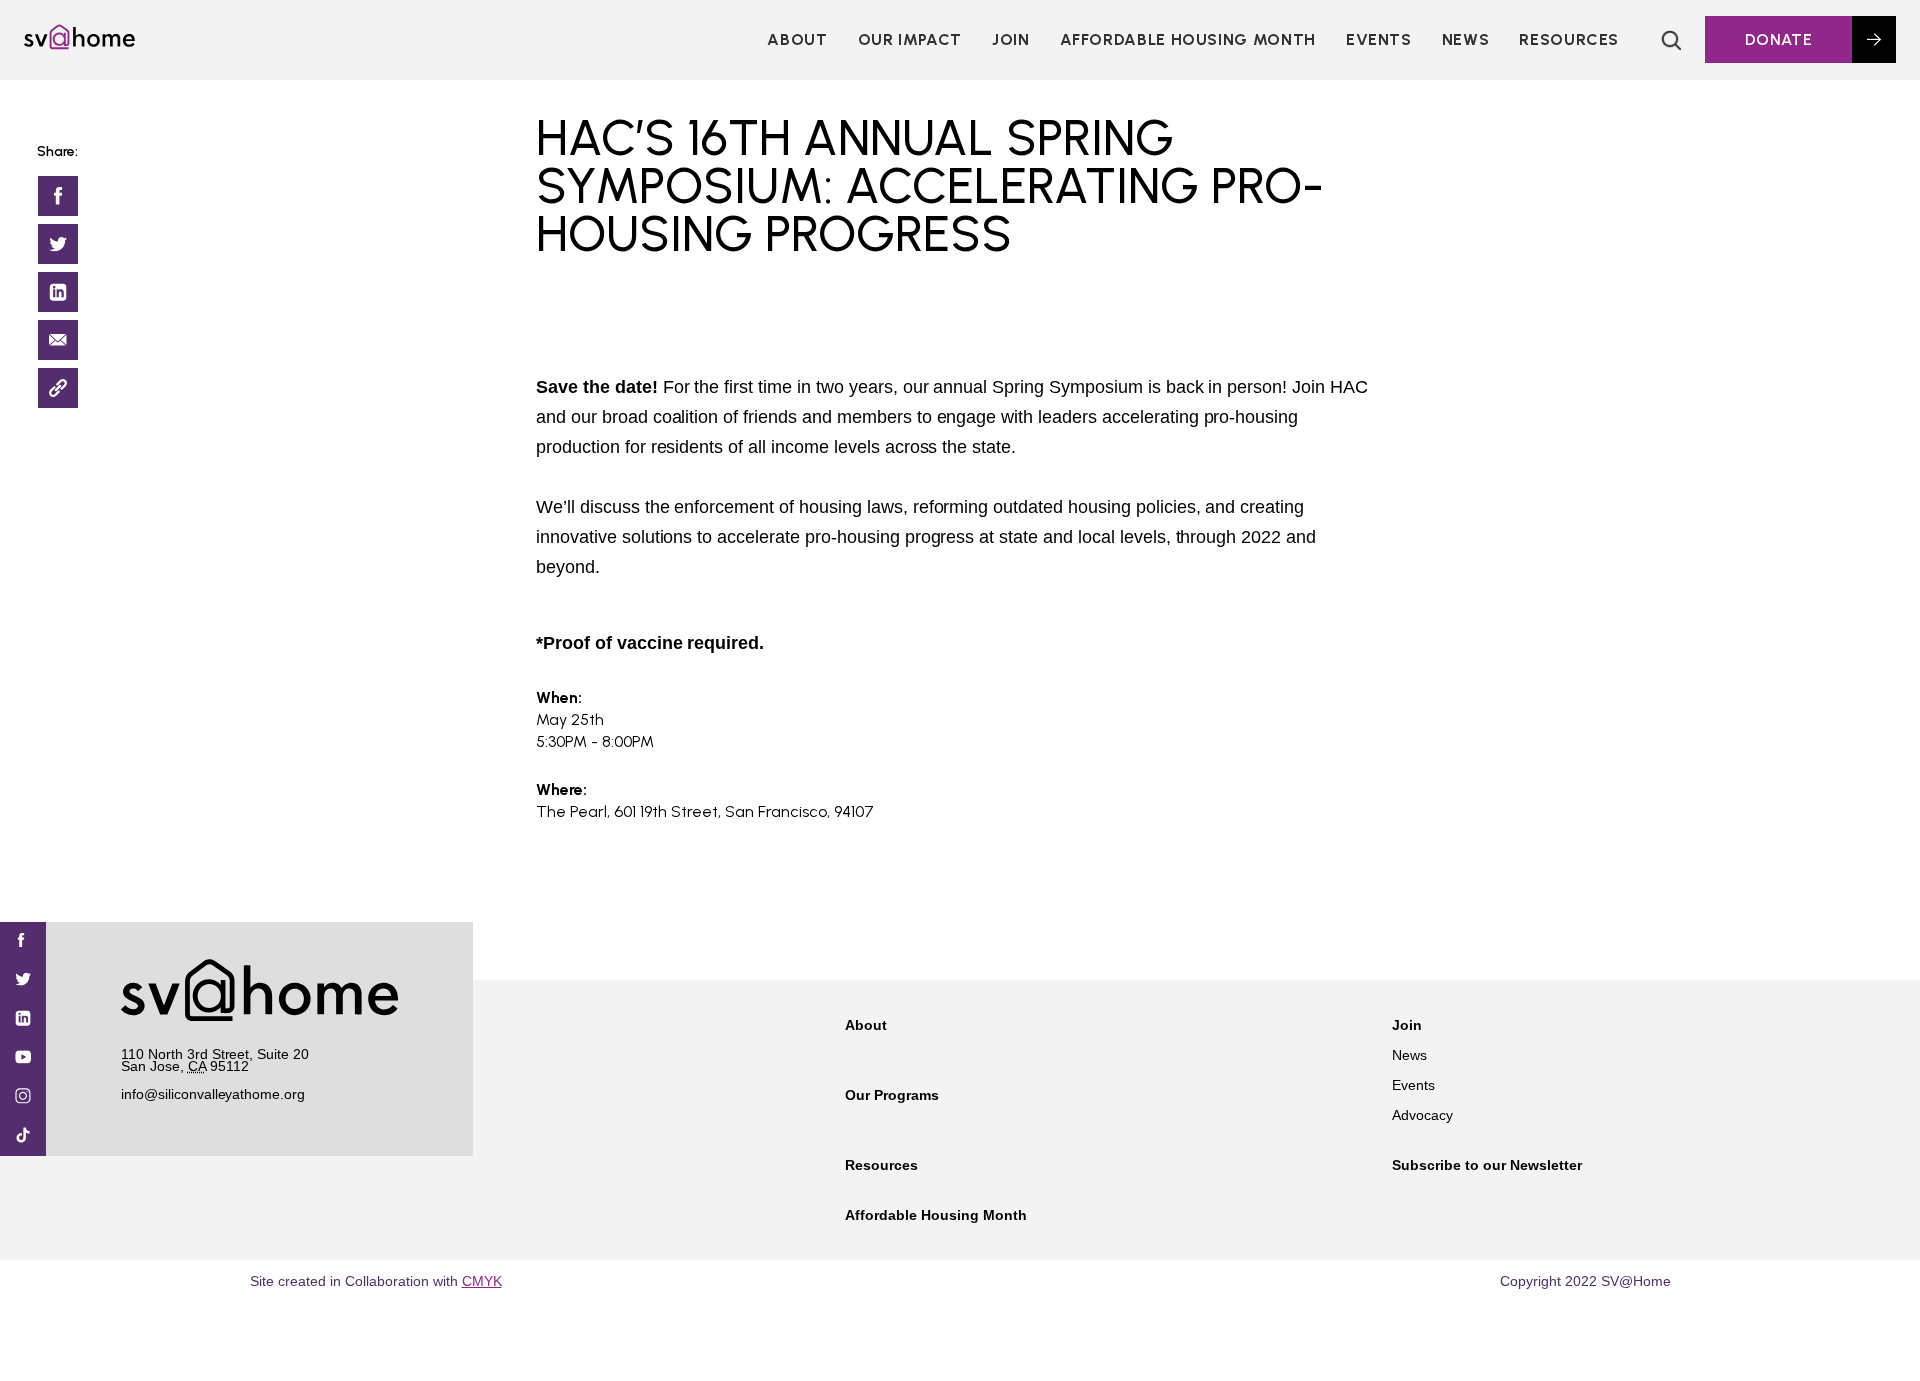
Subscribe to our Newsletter (1487, 1165)
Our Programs (892, 1095)
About (797, 39)
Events (1379, 39)
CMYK (482, 1281)
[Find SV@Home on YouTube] (23, 1058)
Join (1407, 1025)
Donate (1778, 39)
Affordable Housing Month (1188, 39)
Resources (1569, 39)
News (1466, 39)
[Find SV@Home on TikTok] (23, 1136)
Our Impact (910, 39)
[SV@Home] (79, 44)
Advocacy (1422, 1115)
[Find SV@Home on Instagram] (23, 1097)
